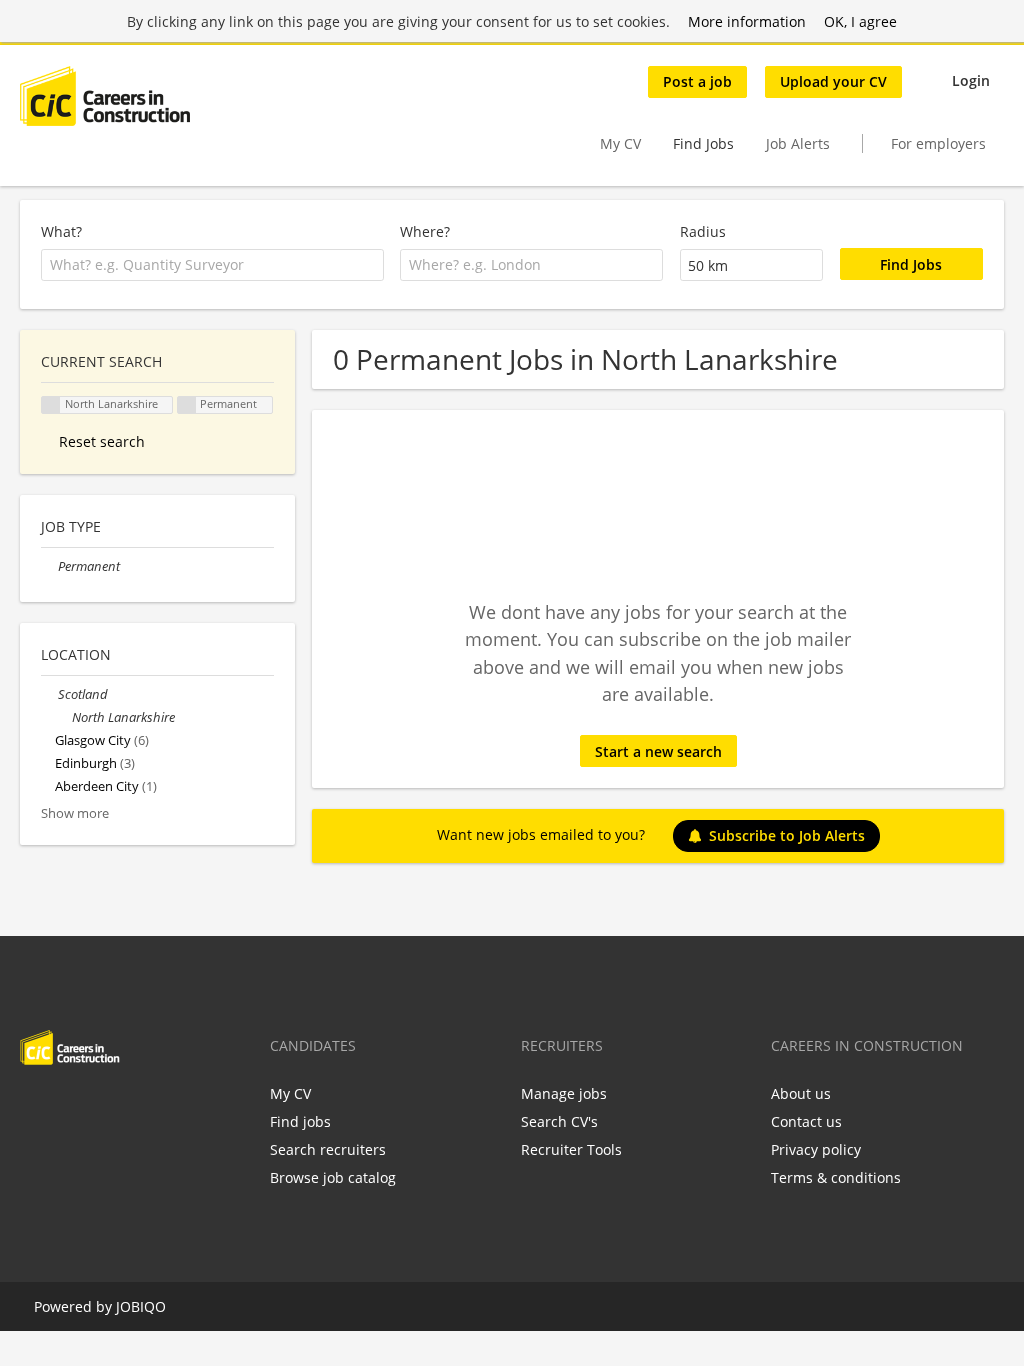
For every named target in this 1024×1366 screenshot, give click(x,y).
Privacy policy (816, 1149)
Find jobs (300, 1121)
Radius (703, 231)
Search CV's (559, 1121)
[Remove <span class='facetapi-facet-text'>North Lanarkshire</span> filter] (51, 405)
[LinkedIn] (100, 1107)
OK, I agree (860, 21)
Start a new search (658, 751)
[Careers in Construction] (105, 96)
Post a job (697, 81)
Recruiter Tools (571, 1149)
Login (971, 80)
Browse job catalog (333, 1177)
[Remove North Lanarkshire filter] (63, 717)
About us (801, 1093)
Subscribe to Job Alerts (787, 835)
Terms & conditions (836, 1177)
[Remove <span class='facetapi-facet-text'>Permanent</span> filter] (187, 405)
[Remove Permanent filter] (49, 566)
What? (61, 231)
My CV (620, 143)
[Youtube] (163, 1107)
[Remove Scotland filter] (49, 694)
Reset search (102, 441)
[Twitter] (67, 1107)
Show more (75, 813)
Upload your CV (833, 81)
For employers (938, 143)
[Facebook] (34, 1107)
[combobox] (212, 265)
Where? (425, 231)
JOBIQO (141, 1306)
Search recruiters (328, 1149)
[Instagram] (133, 1107)
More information (747, 21)
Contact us (806, 1121)
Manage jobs (564, 1093)
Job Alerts (798, 143)
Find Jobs (703, 143)
